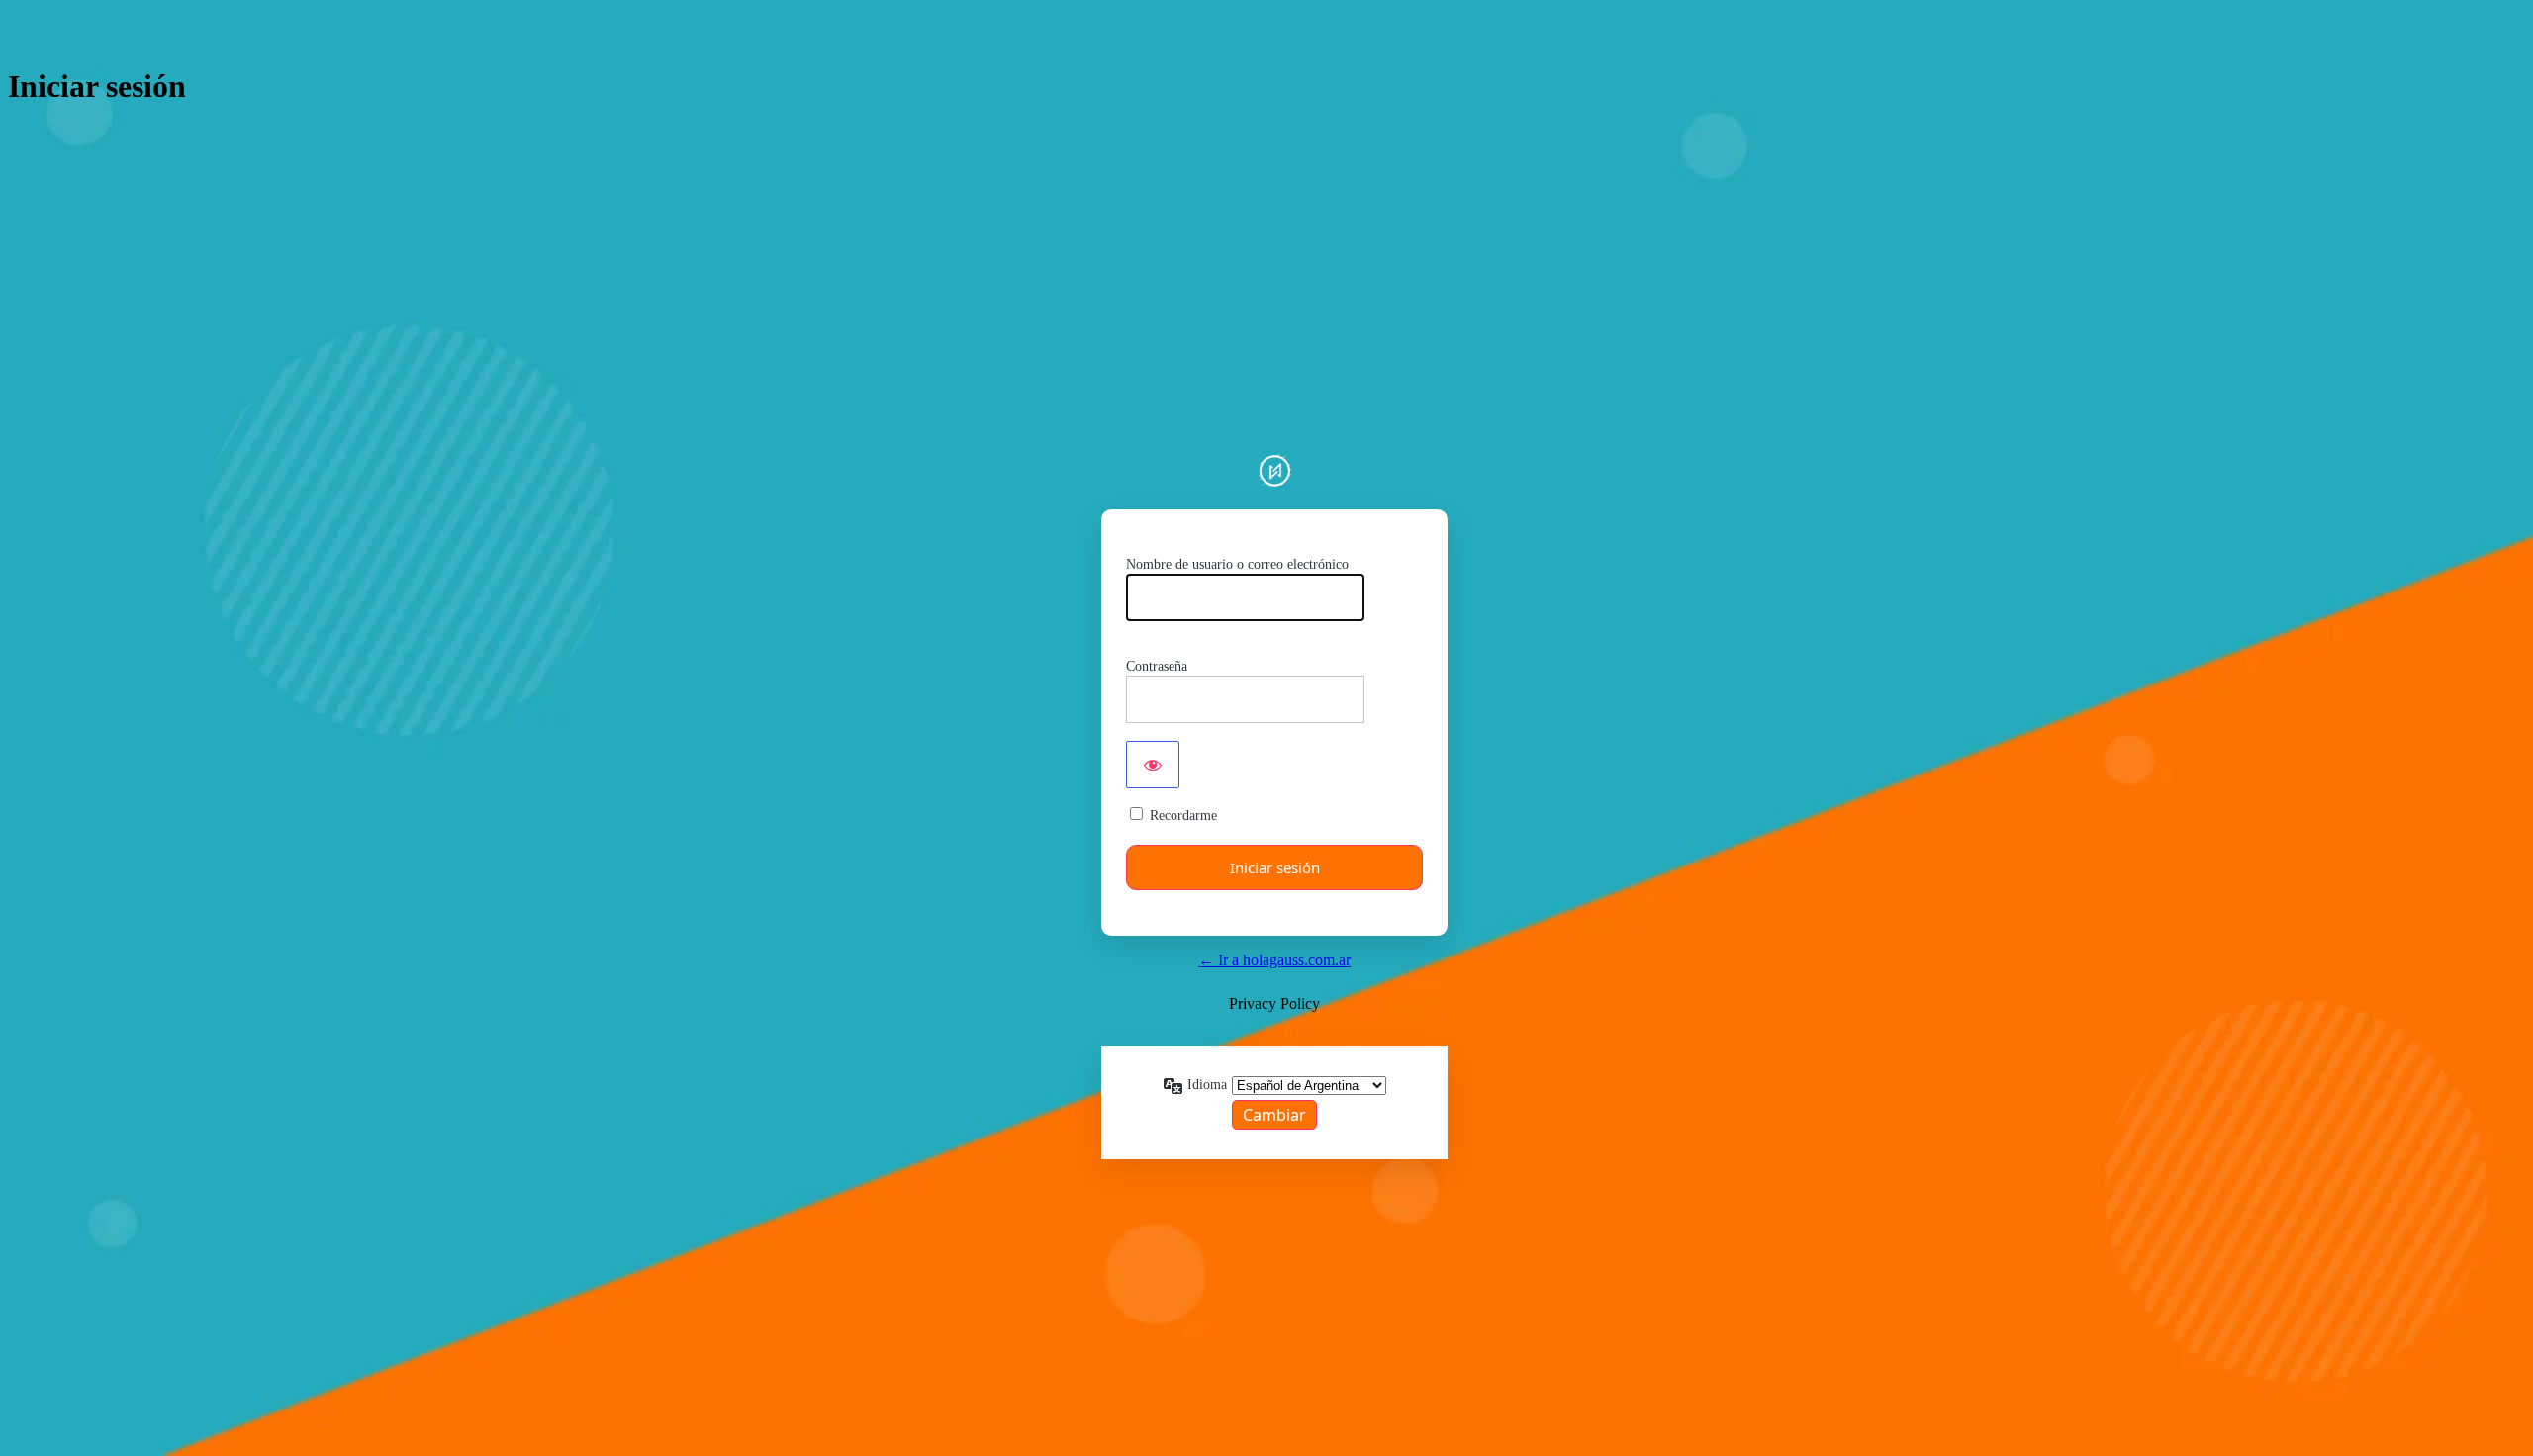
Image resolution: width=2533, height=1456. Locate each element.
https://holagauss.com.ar (1274, 470)
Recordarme (1183, 816)
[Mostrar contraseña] (1153, 765)
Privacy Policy (1274, 1003)
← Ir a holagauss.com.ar (1274, 960)
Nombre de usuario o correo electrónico (1237, 564)
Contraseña (1157, 666)
